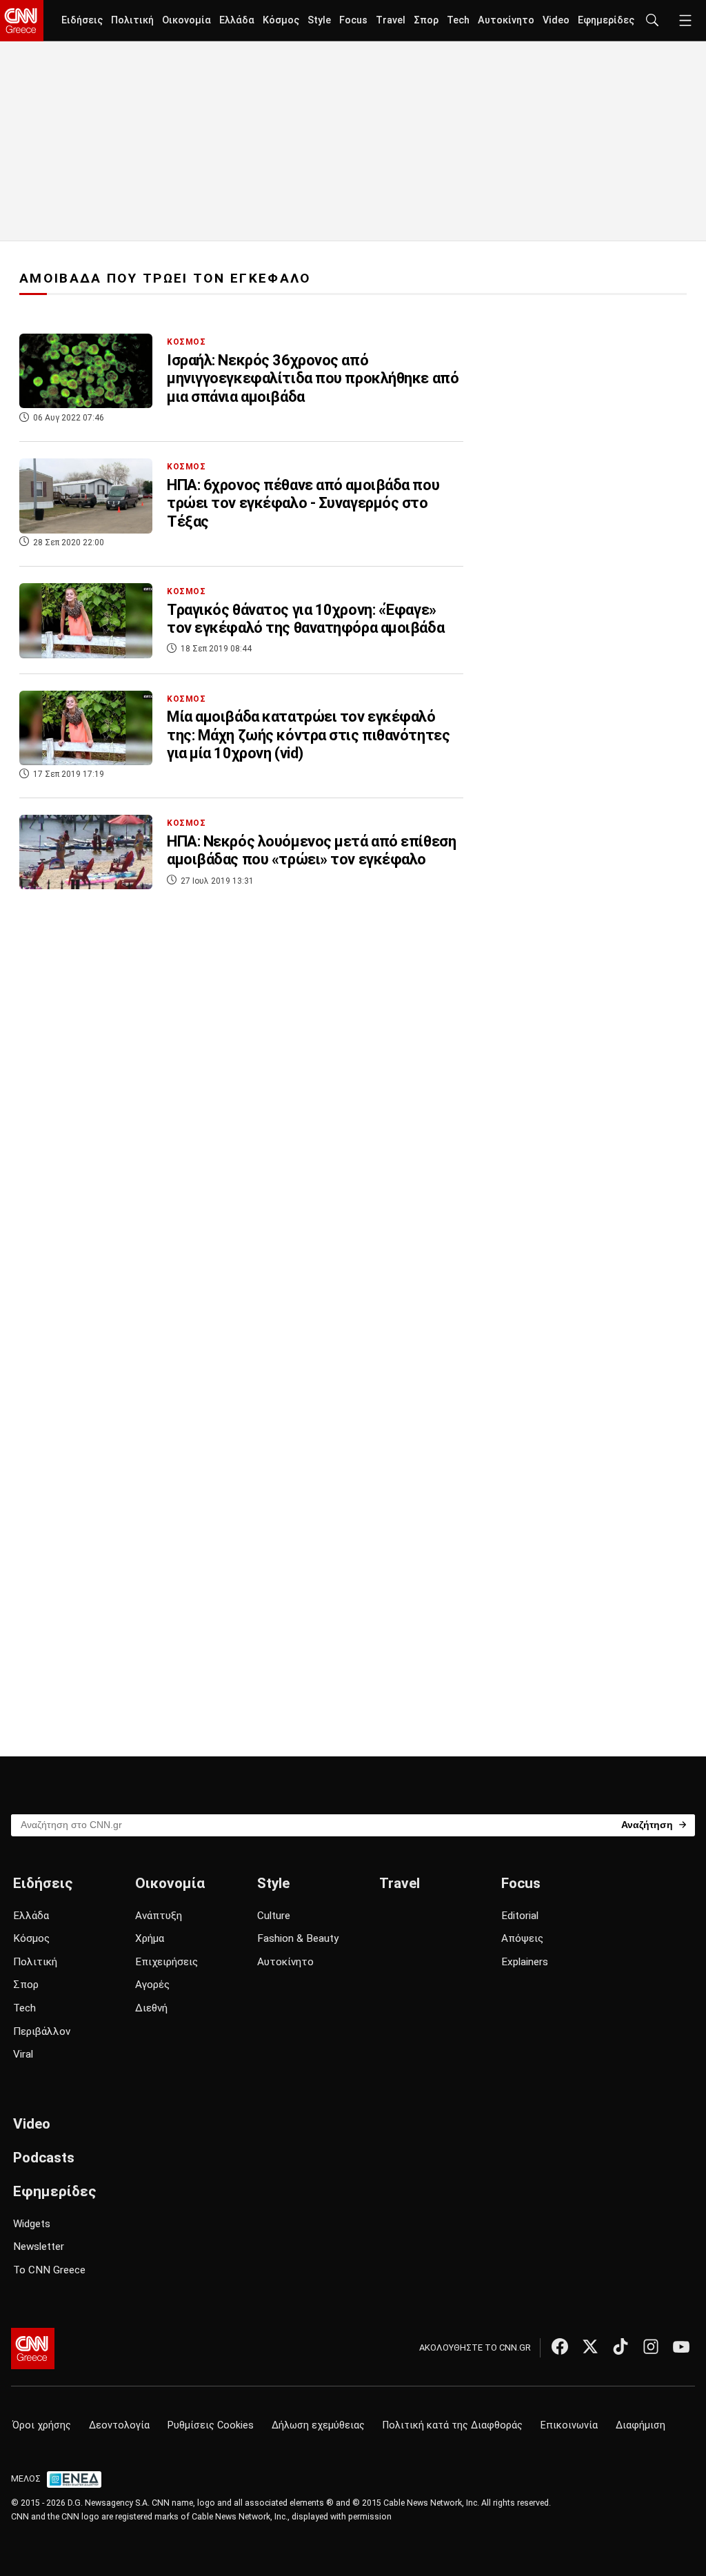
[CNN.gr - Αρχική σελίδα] (33, 2349)
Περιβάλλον (42, 2031)
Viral (23, 2054)
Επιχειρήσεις (167, 1962)
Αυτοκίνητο (506, 20)
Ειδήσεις (82, 20)
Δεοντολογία (119, 2425)
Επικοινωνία (569, 2425)
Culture (274, 1916)
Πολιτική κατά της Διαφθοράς (453, 2425)
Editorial (520, 1916)
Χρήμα (150, 1938)
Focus (353, 20)
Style (319, 20)
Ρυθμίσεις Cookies (211, 2425)
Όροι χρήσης (42, 2425)
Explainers (525, 1962)
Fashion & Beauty (298, 1938)
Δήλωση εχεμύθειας (318, 2425)
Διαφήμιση (641, 2425)
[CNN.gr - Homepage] (22, 21)
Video (556, 20)
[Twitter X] (590, 2346)
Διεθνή (151, 2008)
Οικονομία (186, 20)
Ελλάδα (237, 20)
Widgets (32, 2224)
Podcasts (44, 2158)
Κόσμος (281, 20)
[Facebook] (560, 2346)
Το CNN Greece (49, 2270)
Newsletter (39, 2247)
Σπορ (426, 20)
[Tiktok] (621, 2346)
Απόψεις (522, 1938)
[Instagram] (651, 2346)
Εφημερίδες (606, 20)
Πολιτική (132, 20)
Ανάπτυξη (159, 1916)
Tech (458, 20)
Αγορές (152, 1985)
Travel (391, 20)
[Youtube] (681, 2346)
